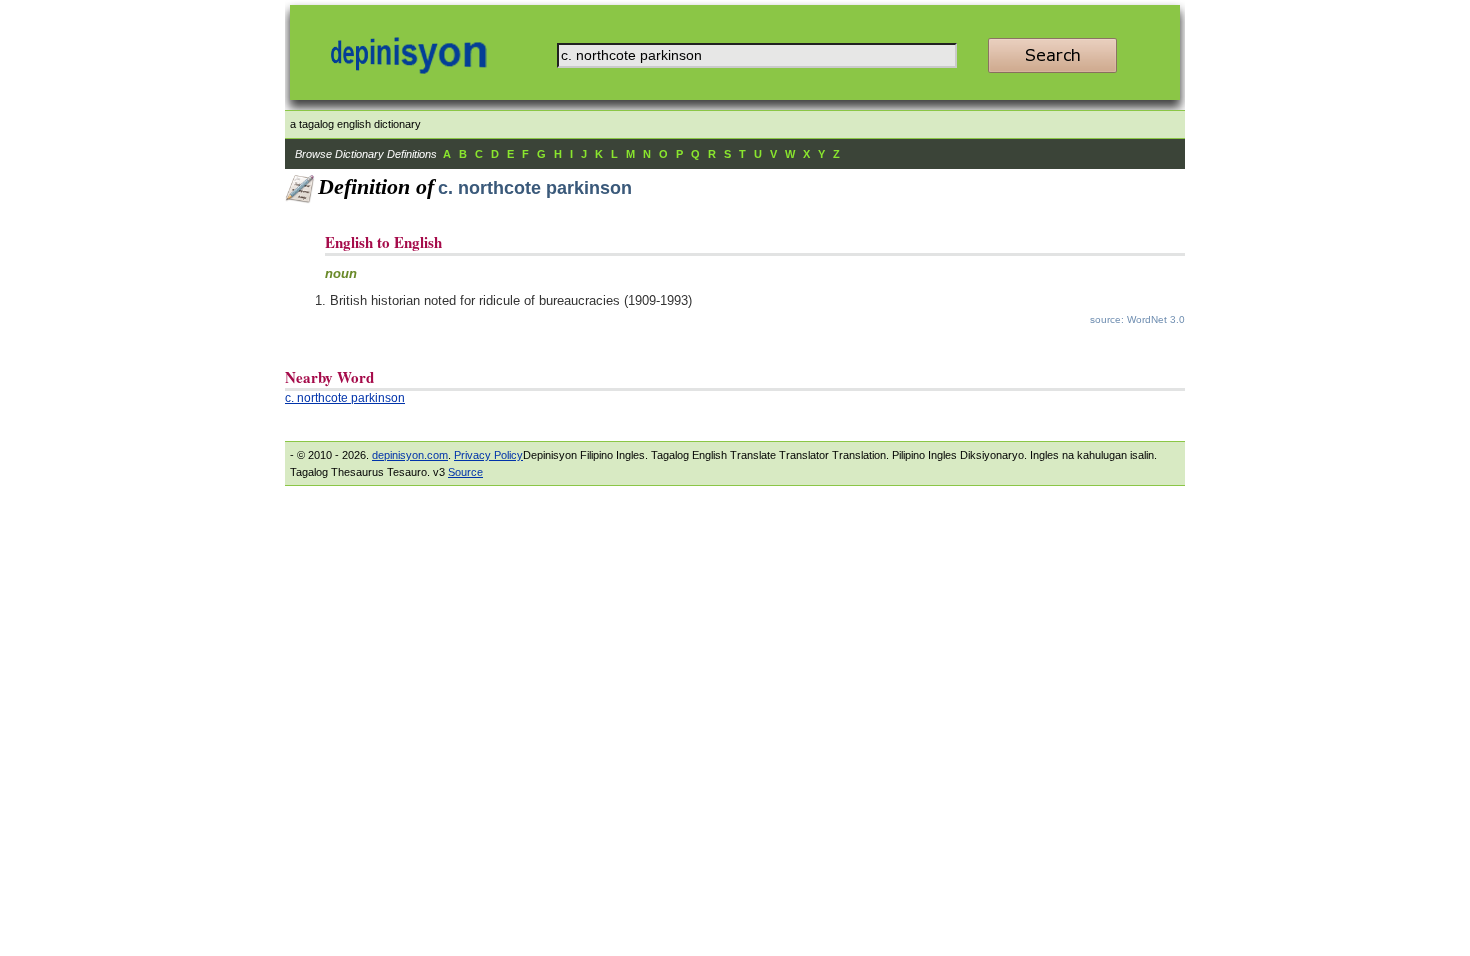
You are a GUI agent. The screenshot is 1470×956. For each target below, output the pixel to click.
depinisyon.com (410, 455)
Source (465, 472)
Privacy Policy (488, 455)
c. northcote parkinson (345, 398)
